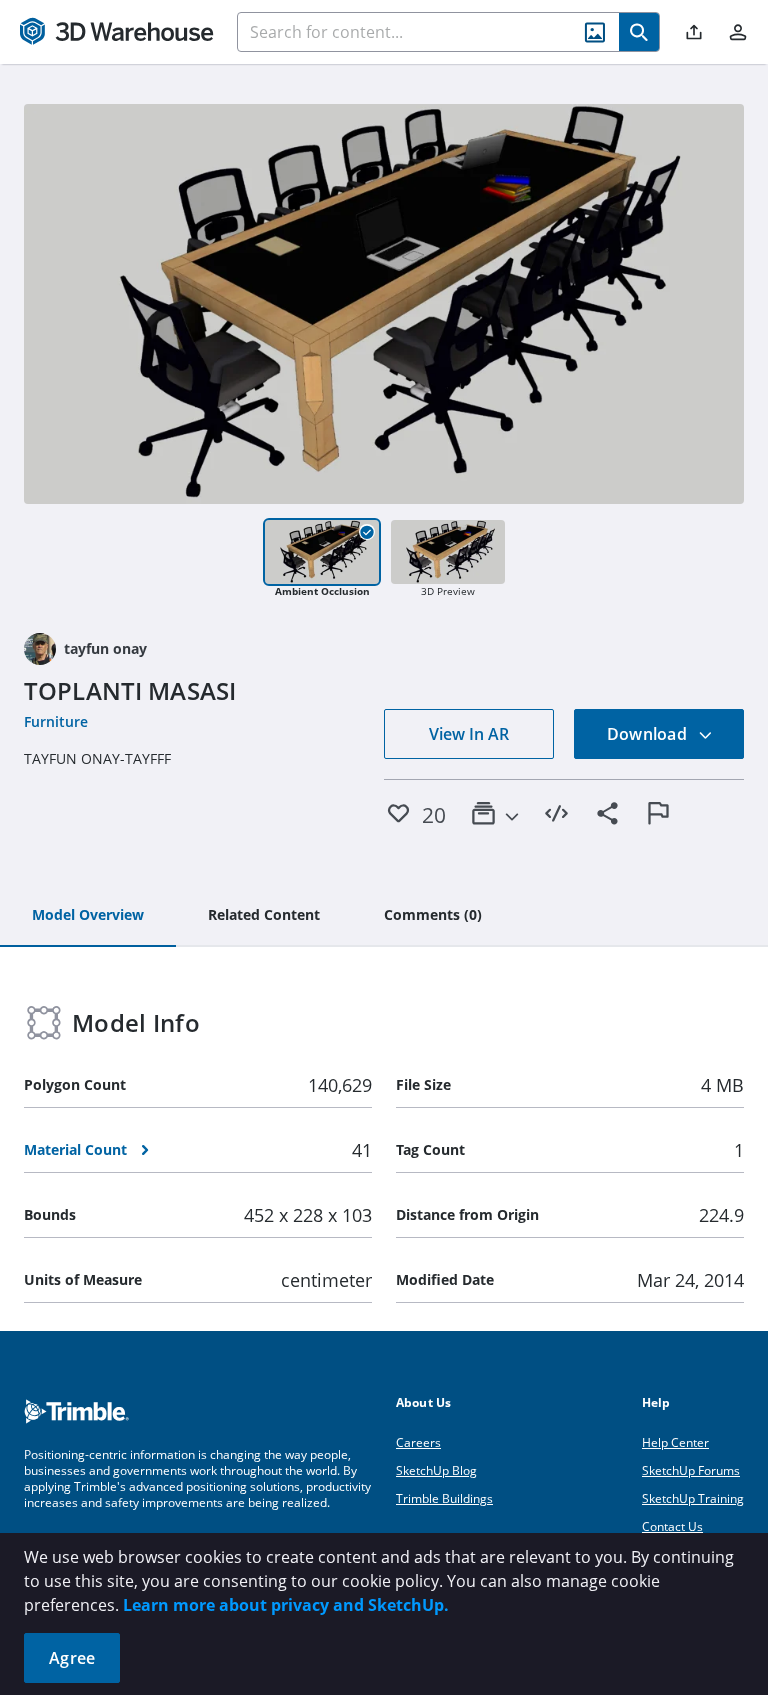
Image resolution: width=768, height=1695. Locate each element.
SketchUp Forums (691, 1470)
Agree (72, 1658)
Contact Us (672, 1526)
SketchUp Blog (436, 1470)
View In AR (469, 734)
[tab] (88, 916)
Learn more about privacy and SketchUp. (286, 1605)
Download (649, 734)
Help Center (675, 1442)
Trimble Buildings (444, 1498)
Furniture (56, 721)
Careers (418, 1442)
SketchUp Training (693, 1498)
